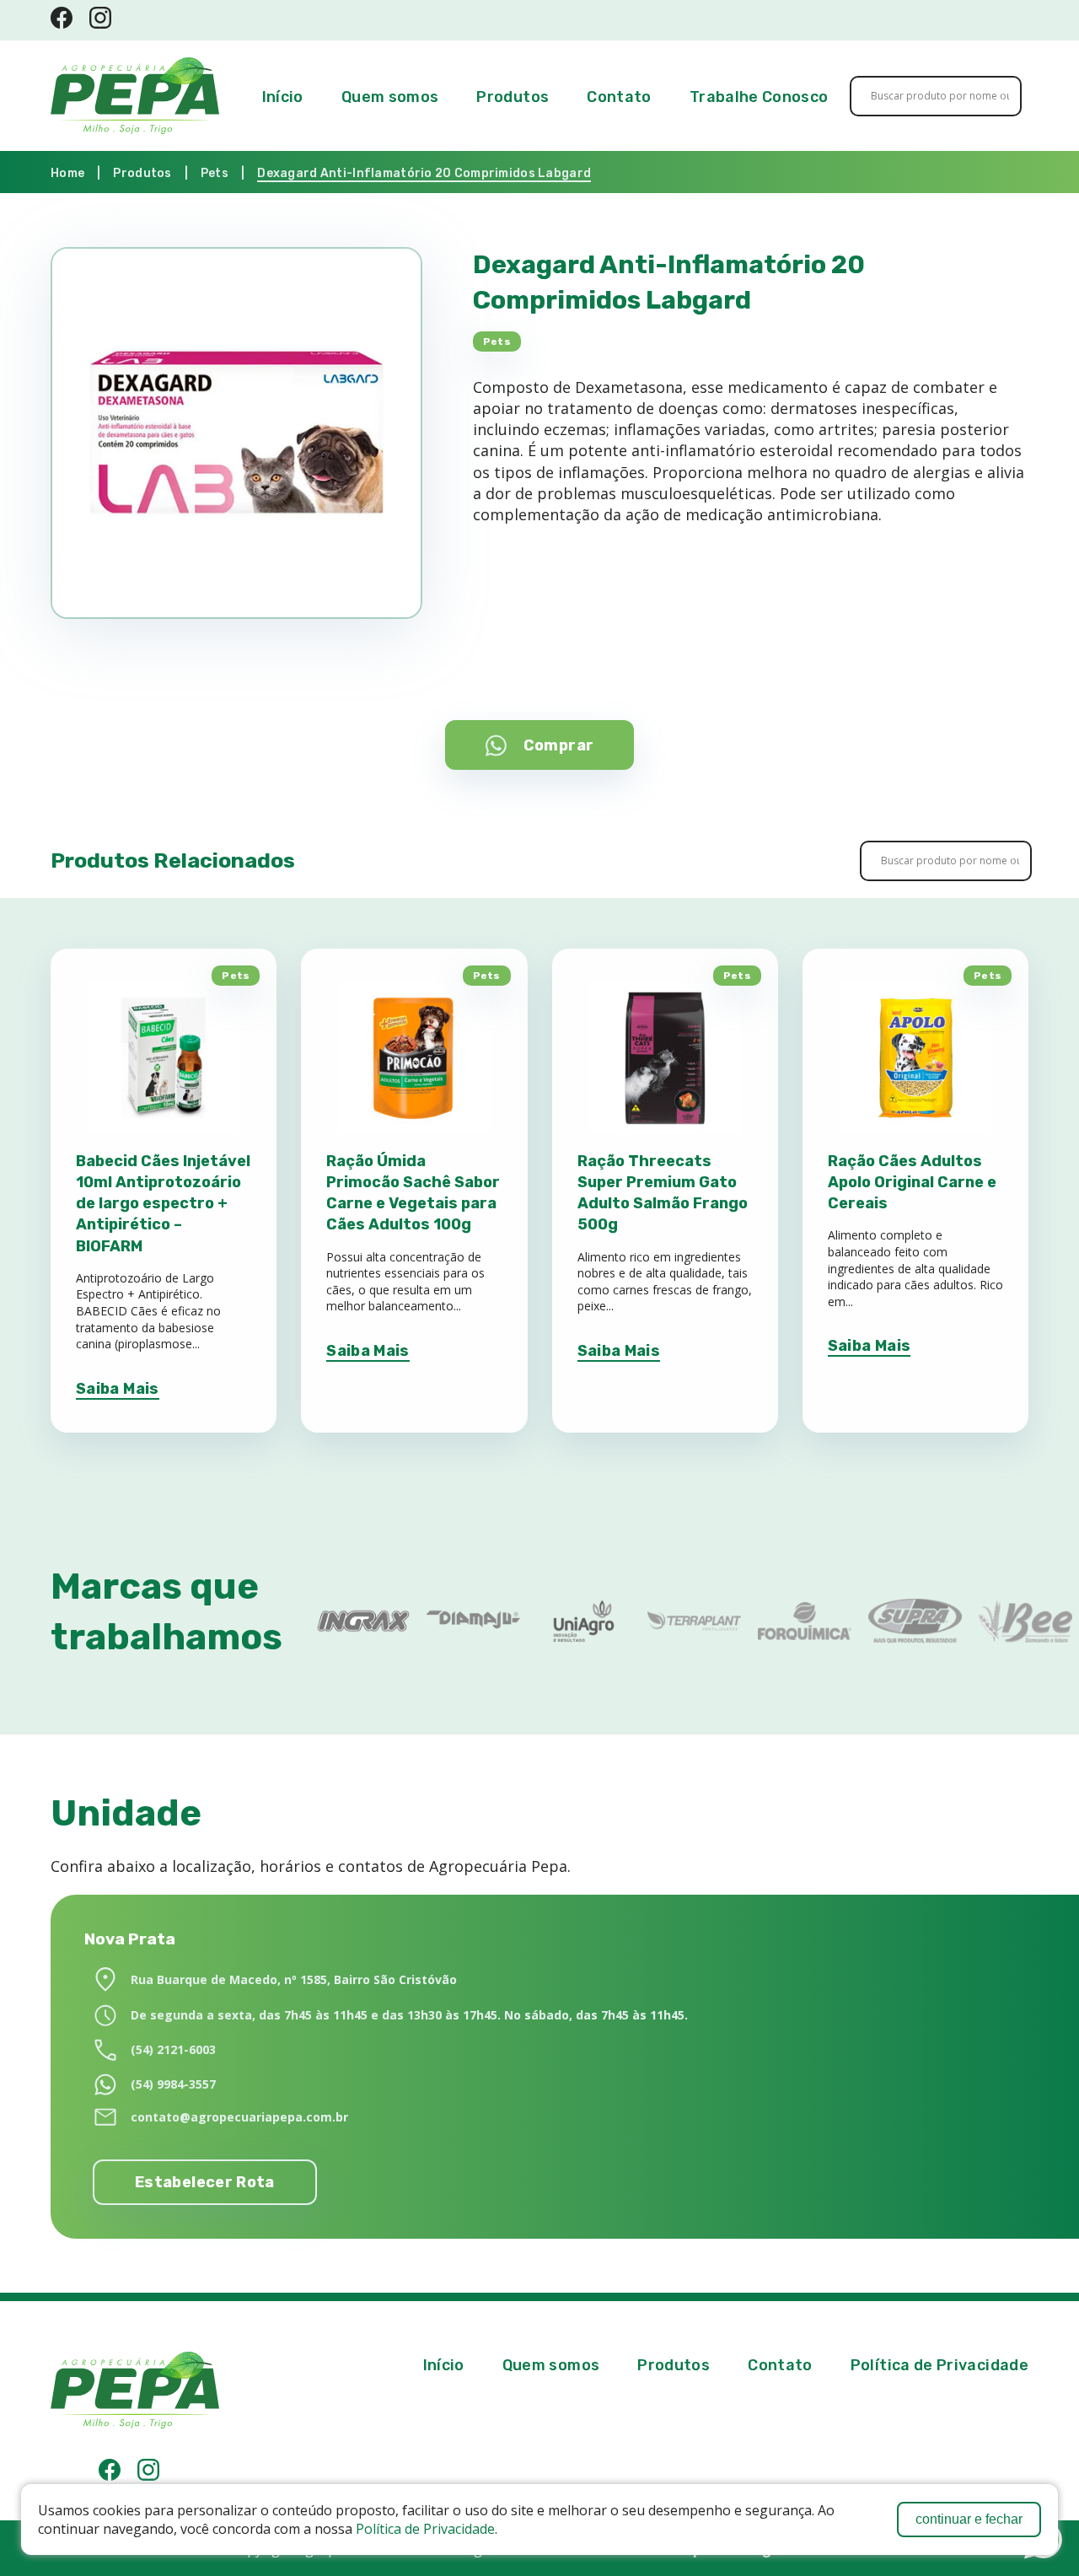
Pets (215, 173)
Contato (619, 97)
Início (283, 97)
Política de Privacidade (425, 2529)
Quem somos (390, 97)
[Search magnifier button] (991, 96)
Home (67, 173)
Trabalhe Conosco (759, 97)
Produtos (513, 97)
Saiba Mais (118, 1389)
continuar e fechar (969, 2519)
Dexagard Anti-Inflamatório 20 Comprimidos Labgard (424, 173)
